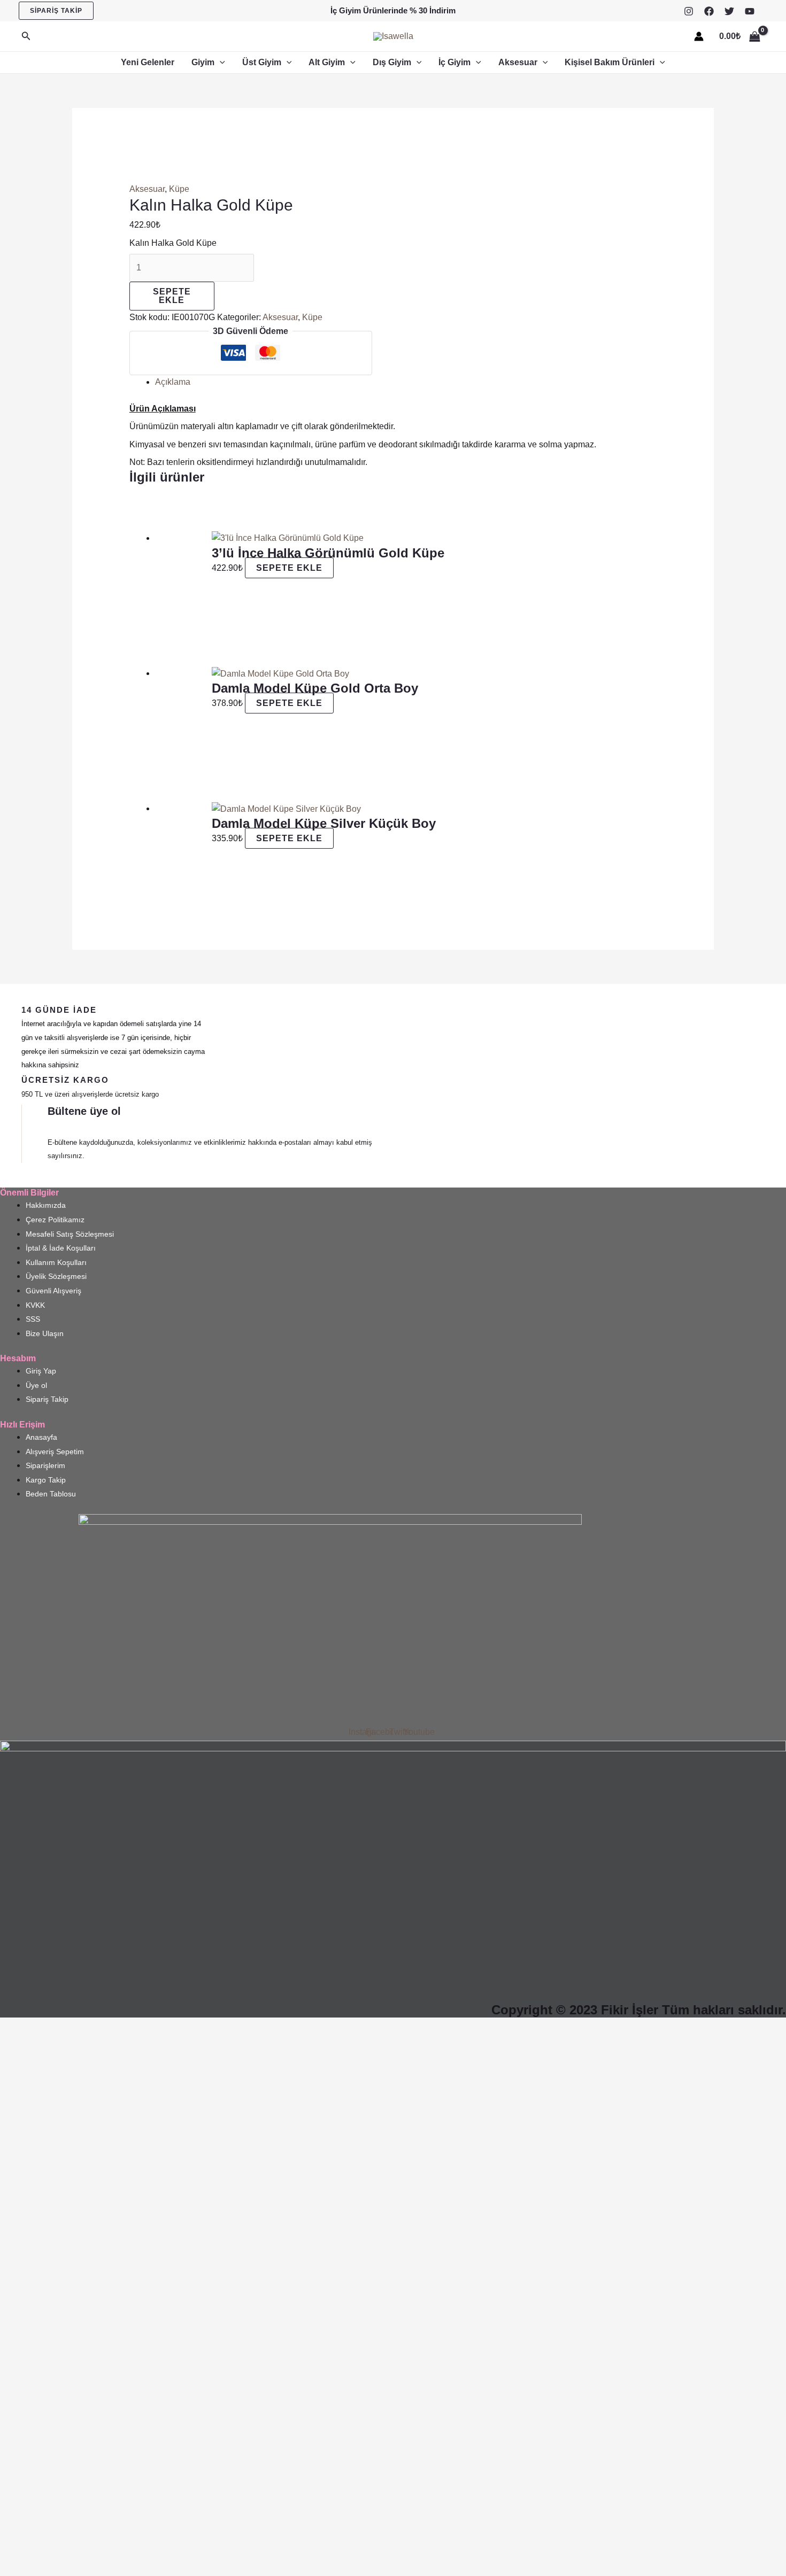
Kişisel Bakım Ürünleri (610, 62)
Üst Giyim (262, 62)
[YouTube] (750, 11)
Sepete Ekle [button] (289, 568)
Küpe (179, 189)
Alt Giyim (327, 62)
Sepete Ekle (172, 296)
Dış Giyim (392, 62)
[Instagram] (689, 11)
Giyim (203, 62)
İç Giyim (454, 62)
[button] (56, 11)
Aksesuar (518, 62)
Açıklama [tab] (173, 382)
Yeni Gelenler (148, 62)
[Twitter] (729, 11)
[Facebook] (709, 11)
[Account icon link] (699, 36)
